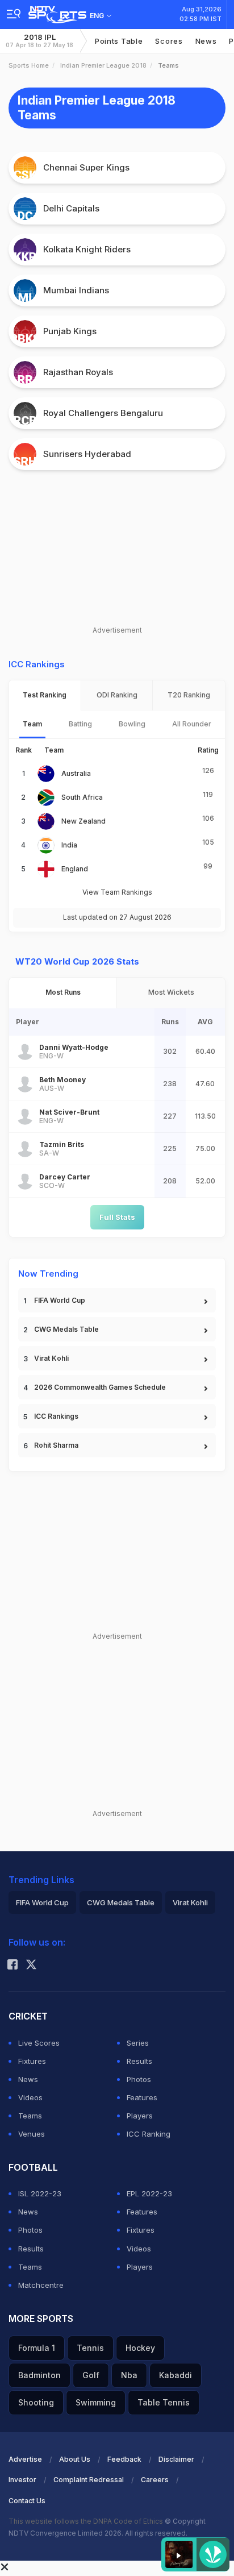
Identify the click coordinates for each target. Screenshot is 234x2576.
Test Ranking (45, 695)
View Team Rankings (117, 892)
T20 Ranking (189, 695)
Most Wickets (171, 992)
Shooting (36, 2402)
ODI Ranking (117, 695)
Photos (139, 2079)
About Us (75, 2459)
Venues (32, 2134)
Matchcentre (41, 2285)
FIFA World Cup (60, 1300)
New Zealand (83, 821)
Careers (155, 2480)
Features (142, 2097)
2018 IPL (39, 41)
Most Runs (63, 992)
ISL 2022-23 (40, 2193)
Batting (80, 724)
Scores (169, 41)
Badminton (39, 2375)
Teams (30, 2116)
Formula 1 (37, 2348)
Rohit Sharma (56, 1445)
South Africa (82, 797)
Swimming (96, 2402)
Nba (129, 2375)
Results (139, 2061)
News (206, 41)
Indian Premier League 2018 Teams (97, 108)
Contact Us (27, 2501)
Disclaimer (176, 2459)
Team (32, 724)
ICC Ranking (149, 2134)
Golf (91, 2375)
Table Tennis (164, 2402)
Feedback (124, 2459)
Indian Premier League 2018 (103, 65)
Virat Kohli (51, 1358)
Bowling (132, 724)
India (69, 845)
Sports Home (29, 65)
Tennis (90, 2348)
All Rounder (192, 724)
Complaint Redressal (89, 2480)
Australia (76, 773)
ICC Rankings (56, 1416)
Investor (22, 2480)
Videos (30, 2097)
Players (140, 2116)
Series (138, 2043)
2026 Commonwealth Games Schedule (100, 1387)
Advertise (25, 2459)
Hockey (140, 2348)
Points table (119, 41)
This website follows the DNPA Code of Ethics (87, 2521)
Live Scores (39, 2043)
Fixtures (32, 2061)
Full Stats (117, 1217)
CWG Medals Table (66, 1329)
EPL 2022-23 (149, 2193)
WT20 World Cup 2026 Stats (77, 961)
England (75, 869)
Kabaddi (175, 2375)
